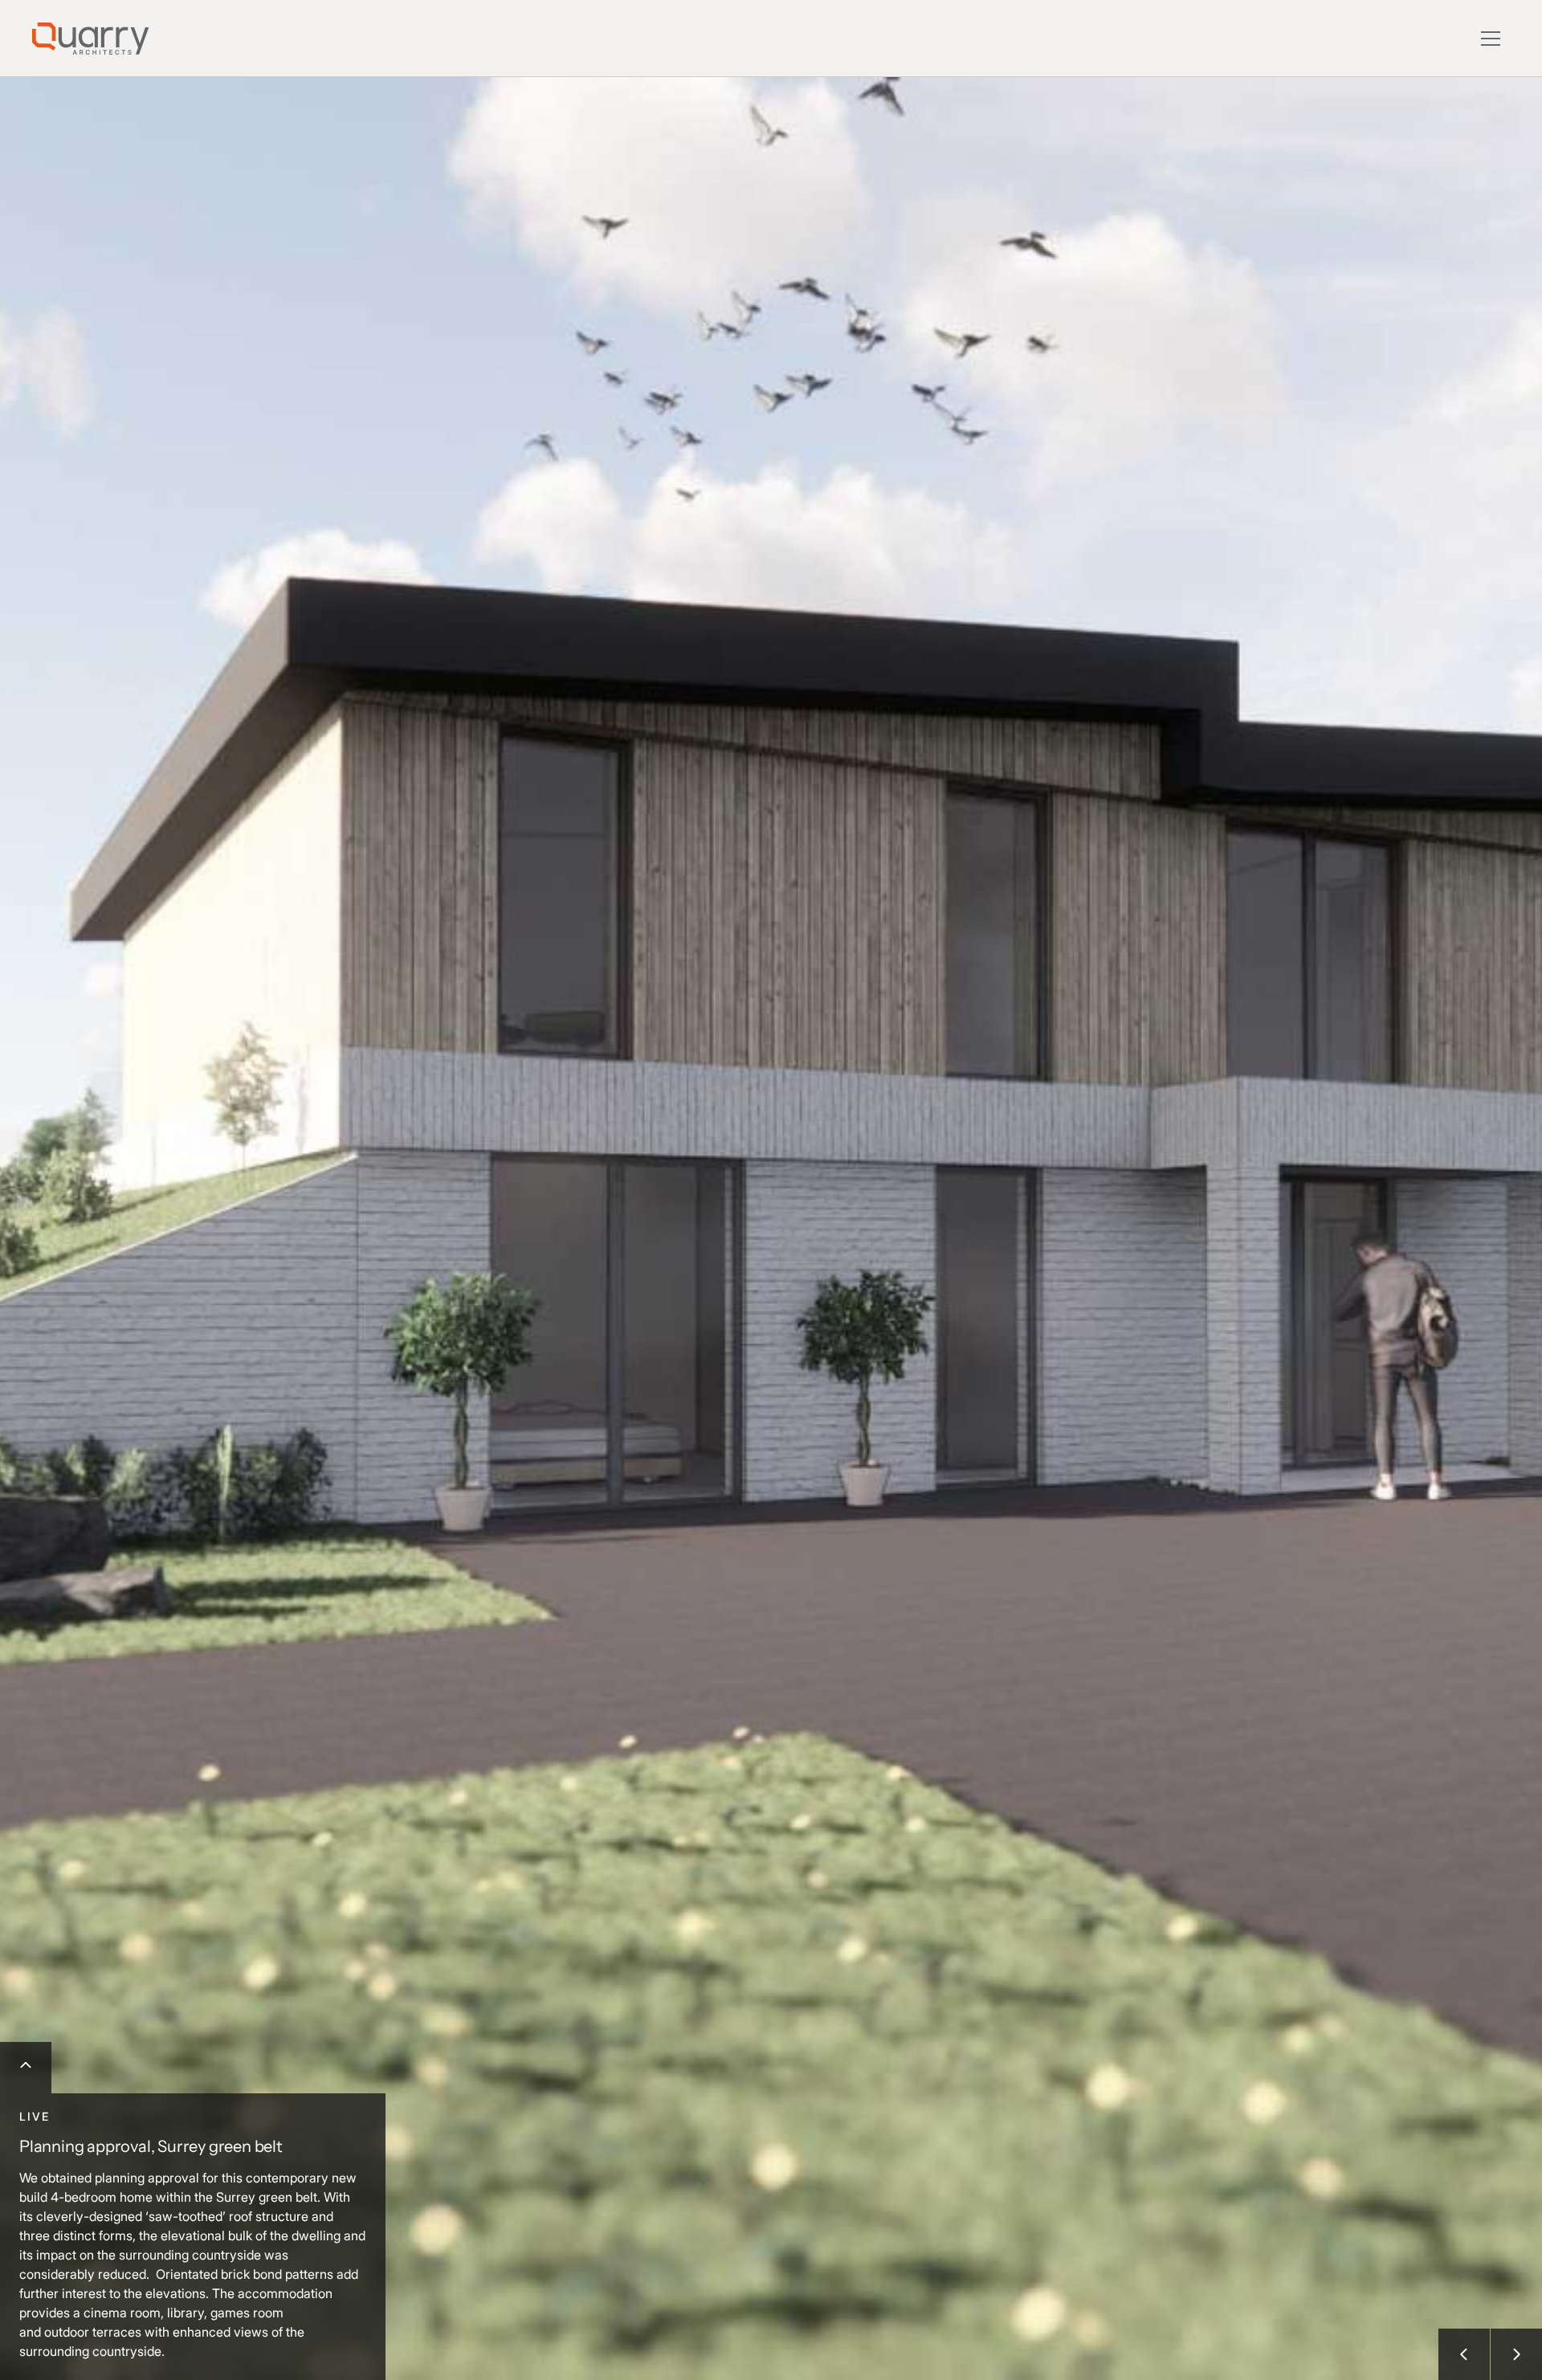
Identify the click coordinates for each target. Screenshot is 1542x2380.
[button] (1491, 39)
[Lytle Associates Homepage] (90, 39)
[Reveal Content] (26, 2068)
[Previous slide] (1464, 2354)
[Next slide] (1516, 2354)
